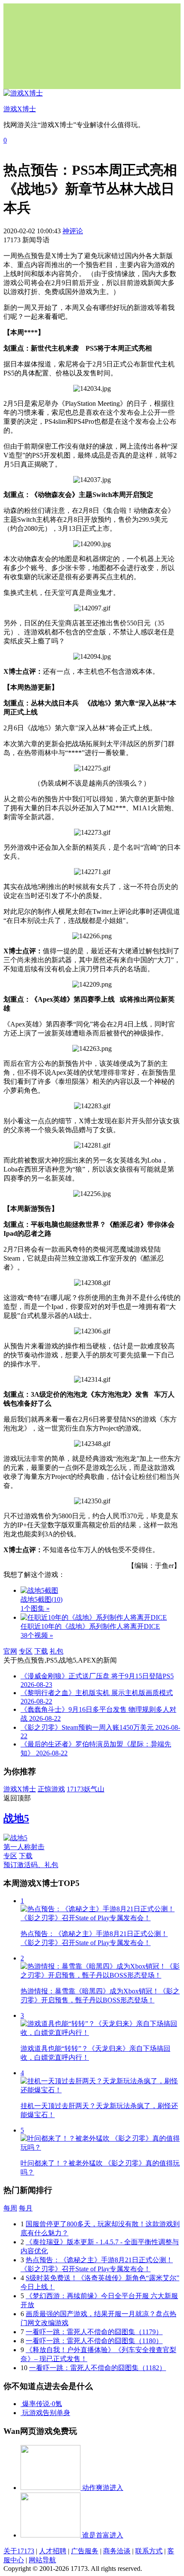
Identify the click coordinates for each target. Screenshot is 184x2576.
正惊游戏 (51, 1789)
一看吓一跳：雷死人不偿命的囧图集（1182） (98, 2368)
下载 (41, 1651)
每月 (26, 2208)
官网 (10, 1651)
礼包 (56, 1651)
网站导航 (42, 2560)
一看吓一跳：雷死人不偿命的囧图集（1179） (94, 2332)
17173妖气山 (86, 1789)
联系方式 (149, 2551)
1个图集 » (35, 1608)
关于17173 (19, 2551)
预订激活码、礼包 (31, 1865)
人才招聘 (53, 2551)
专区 (26, 1651)
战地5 (16, 1818)
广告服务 (85, 2551)
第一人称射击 (24, 1847)
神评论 (73, 231)
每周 (10, 2208)
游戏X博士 (20, 1789)
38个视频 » (37, 1635)
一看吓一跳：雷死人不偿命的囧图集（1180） (94, 2341)
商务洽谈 (117, 2551)
